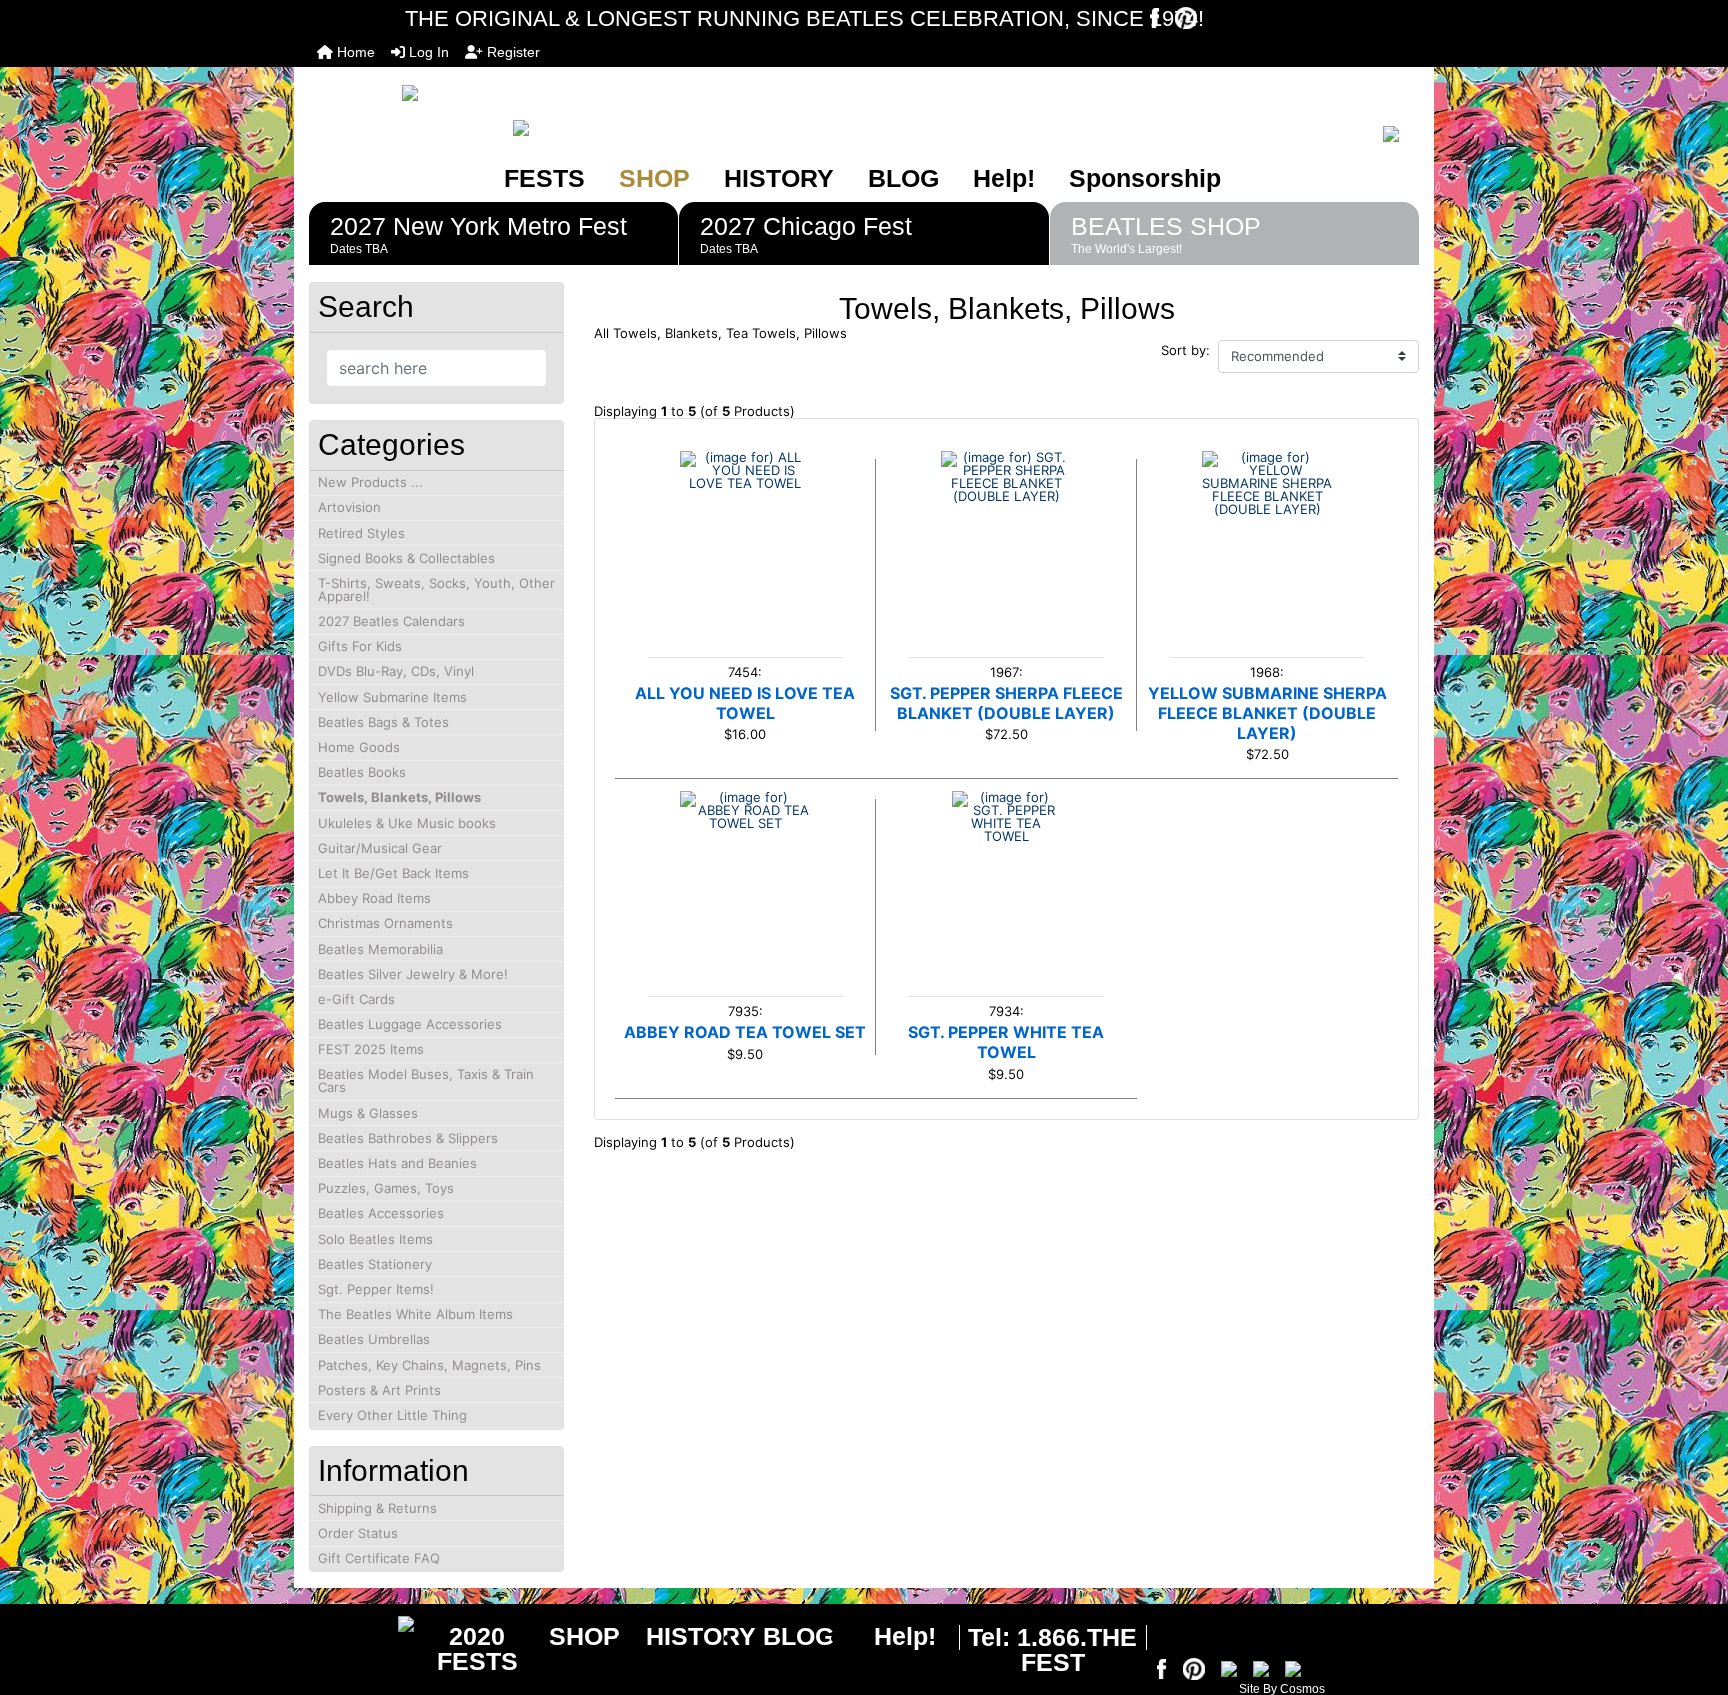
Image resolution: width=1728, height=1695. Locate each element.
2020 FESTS (477, 1648)
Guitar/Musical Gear (380, 848)
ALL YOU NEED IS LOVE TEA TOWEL (745, 703)
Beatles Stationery (375, 1264)
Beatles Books (362, 772)
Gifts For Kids (360, 646)
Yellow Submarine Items (392, 697)
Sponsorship (1145, 178)
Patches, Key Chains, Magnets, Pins (429, 1365)
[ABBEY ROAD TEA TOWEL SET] (745, 856)
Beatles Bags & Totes (383, 722)
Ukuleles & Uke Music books (407, 823)
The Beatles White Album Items (415, 1314)
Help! (1004, 178)
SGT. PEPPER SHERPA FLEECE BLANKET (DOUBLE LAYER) (1006, 703)
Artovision (349, 507)
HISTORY (779, 178)
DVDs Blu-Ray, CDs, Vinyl (396, 671)
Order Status (358, 1533)
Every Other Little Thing (392, 1415)
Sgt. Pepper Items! (376, 1289)
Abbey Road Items (374, 898)
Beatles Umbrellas (374, 1339)
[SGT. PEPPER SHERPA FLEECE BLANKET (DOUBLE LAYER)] (1006, 516)
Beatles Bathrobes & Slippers (408, 1138)
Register (511, 52)
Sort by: (1185, 351)
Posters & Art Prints (379, 1390)
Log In (427, 52)
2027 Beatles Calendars (391, 621)
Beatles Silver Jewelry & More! (413, 974)
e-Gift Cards (356, 999)
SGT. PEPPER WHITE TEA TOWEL (1006, 1042)
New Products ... (370, 482)
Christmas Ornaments (385, 923)
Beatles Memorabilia (380, 949)
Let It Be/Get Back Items (393, 873)
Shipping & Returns (377, 1508)
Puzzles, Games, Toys (386, 1188)
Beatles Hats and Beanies (397, 1163)
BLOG (903, 178)
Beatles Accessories (381, 1213)
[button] (1691, 1596)
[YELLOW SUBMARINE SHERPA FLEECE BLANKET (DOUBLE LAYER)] (1267, 516)
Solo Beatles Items (375, 1239)
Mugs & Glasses (368, 1113)
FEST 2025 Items (371, 1049)
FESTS (544, 178)
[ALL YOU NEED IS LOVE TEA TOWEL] (745, 516)
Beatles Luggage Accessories (410, 1024)
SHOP (654, 178)
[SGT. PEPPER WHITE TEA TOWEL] (1006, 856)
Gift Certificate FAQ (379, 1558)
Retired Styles (361, 533)
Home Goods (359, 747)
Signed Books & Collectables (406, 558)
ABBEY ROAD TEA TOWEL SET (745, 1032)
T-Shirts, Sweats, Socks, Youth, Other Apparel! (436, 589)
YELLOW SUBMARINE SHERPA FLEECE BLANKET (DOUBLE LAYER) (1267, 713)
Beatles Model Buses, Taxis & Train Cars (426, 1080)
